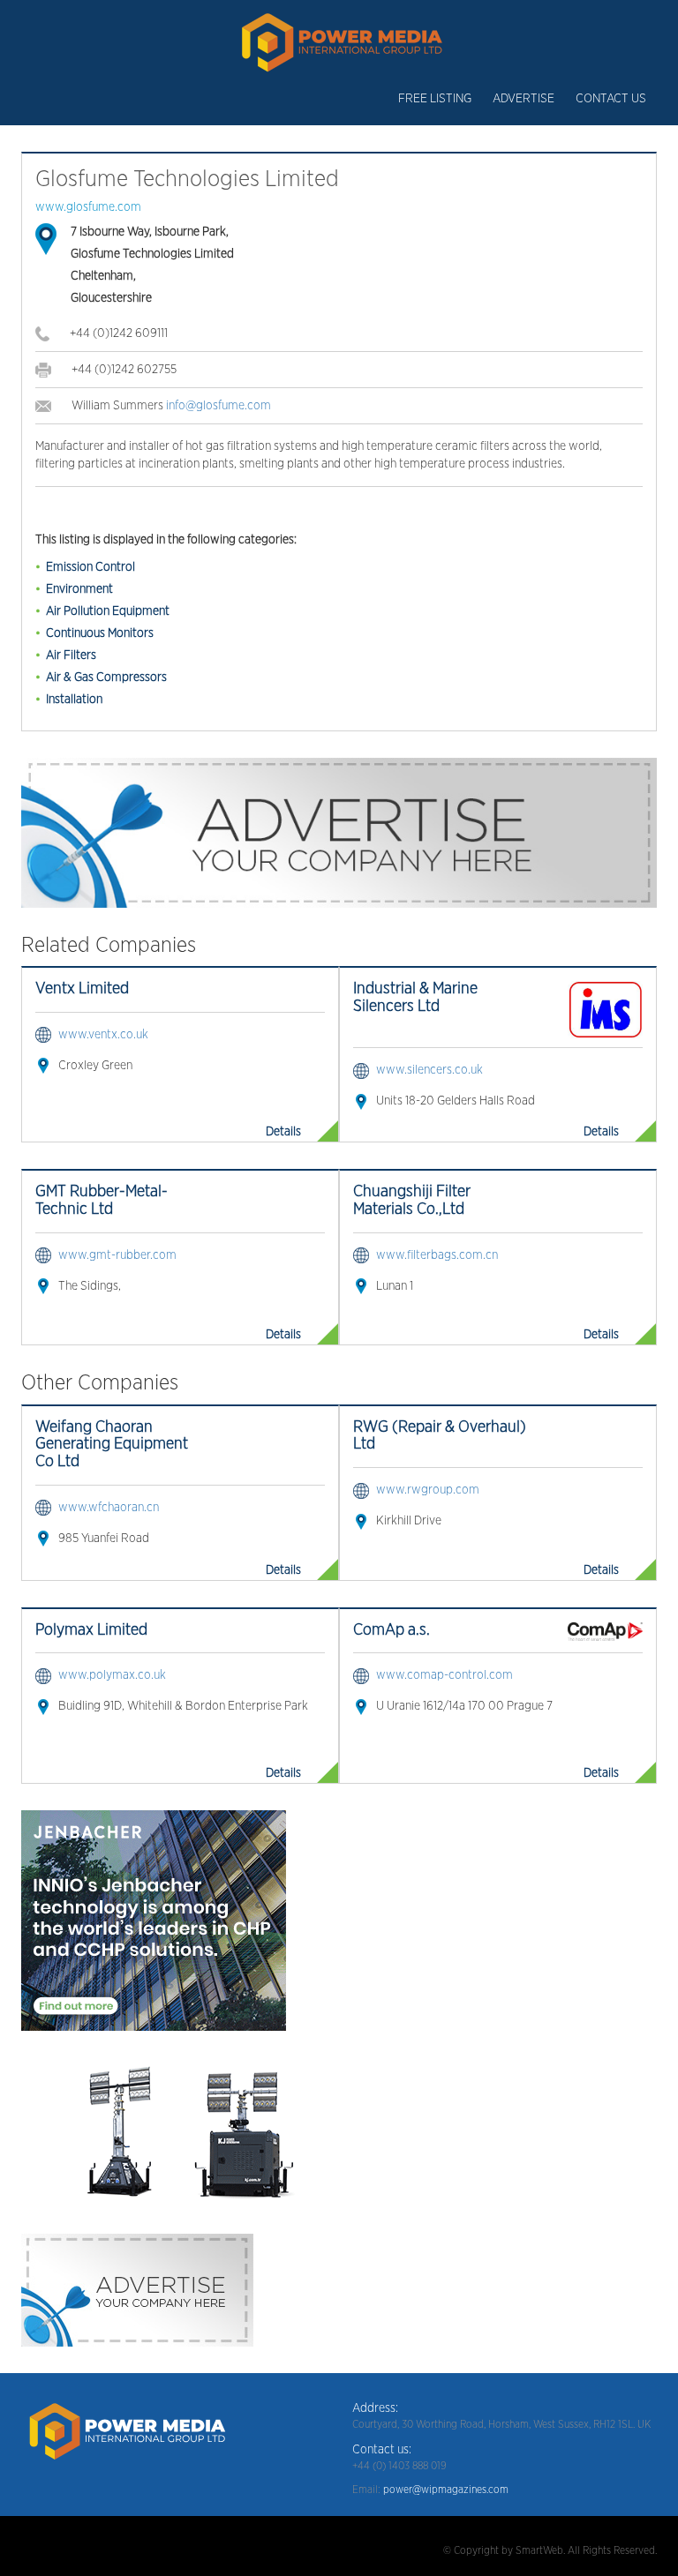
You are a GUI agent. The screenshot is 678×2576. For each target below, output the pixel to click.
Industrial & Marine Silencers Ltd (415, 998)
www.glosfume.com (88, 207)
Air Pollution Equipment (108, 611)
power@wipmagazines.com (446, 2490)
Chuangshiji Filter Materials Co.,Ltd (412, 1201)
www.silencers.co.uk (429, 1070)
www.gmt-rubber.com (117, 1255)
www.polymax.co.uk (112, 1675)
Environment (79, 589)
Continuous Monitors (100, 633)
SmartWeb (539, 2550)
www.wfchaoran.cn (109, 1508)
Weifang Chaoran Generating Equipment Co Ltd (112, 1445)
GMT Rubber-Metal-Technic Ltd (102, 1201)
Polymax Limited (91, 1630)
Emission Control (90, 567)
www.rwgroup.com (428, 1490)
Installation (74, 700)
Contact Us (611, 99)
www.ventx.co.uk (103, 1035)
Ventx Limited (82, 989)
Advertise (524, 99)
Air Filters (71, 655)
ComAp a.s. (392, 1630)
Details (283, 1132)
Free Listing (435, 99)
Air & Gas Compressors (106, 678)
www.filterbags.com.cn (437, 1255)
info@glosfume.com (218, 406)
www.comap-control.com (444, 1675)
